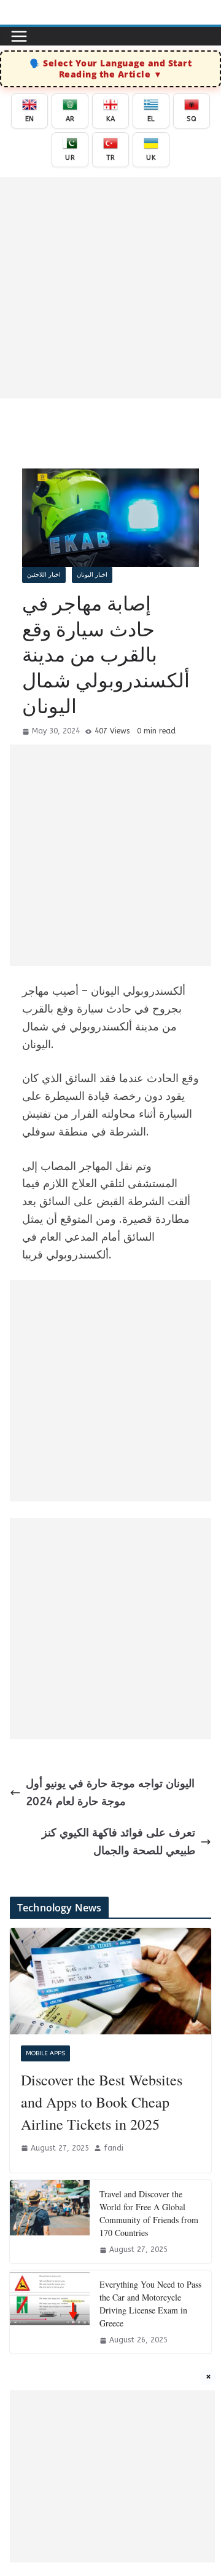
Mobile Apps (45, 2053)
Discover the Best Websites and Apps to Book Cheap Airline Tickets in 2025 (102, 2102)
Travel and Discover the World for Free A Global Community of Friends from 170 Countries (149, 2213)
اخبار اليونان (92, 575)
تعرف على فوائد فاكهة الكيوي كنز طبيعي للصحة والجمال (118, 1842)
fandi (114, 2148)
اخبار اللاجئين (44, 575)
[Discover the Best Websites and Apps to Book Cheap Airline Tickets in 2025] (110, 1981)
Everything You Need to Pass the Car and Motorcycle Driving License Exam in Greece (150, 2304)
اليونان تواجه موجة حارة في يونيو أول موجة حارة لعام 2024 (110, 1792)
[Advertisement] (110, 288)
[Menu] (19, 36)
